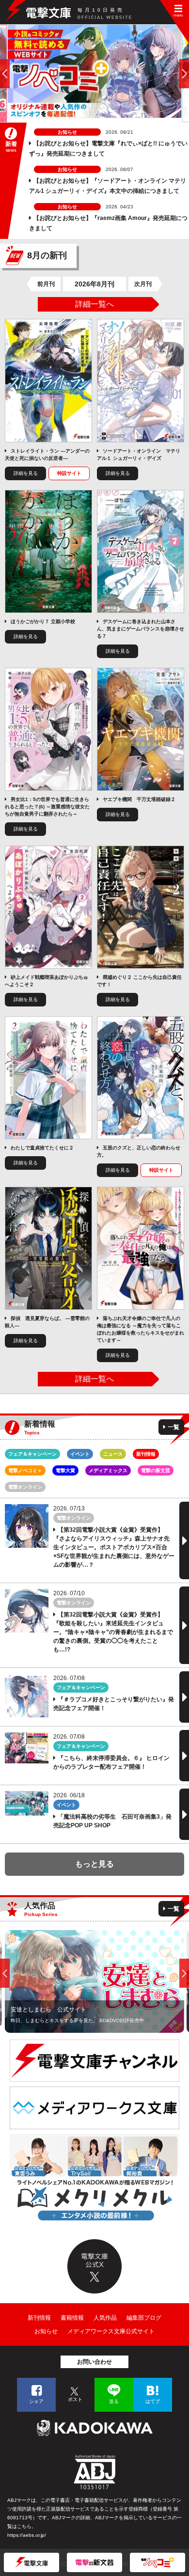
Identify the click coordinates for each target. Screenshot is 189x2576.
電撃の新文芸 (156, 1470)
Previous (5, 1973)
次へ (184, 74)
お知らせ (46, 2331)
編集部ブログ (144, 2318)
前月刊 (46, 284)
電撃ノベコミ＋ (25, 1470)
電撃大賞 (65, 1470)
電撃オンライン (25, 1487)
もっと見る (94, 1864)
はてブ (153, 2401)
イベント (80, 1454)
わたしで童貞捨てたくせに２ (42, 1148)
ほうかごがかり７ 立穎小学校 (43, 621)
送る (114, 2401)
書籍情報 (72, 2318)
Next (184, 1973)
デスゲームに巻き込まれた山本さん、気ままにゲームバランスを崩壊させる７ (141, 629)
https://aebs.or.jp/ (27, 2535)
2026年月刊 (94, 284)
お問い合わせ (94, 2362)
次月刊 (143, 284)
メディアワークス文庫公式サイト (111, 2331)
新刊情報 (146, 1454)
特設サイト (69, 473)
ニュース (113, 1454)
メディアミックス (108, 1470)
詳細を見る (26, 473)
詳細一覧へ (94, 304)
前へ (5, 74)
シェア (36, 2401)
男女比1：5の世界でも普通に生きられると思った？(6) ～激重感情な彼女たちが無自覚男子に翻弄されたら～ (47, 807)
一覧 (173, 1427)
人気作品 (105, 2318)
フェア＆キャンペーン (32, 1454)
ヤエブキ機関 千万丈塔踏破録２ (139, 799)
